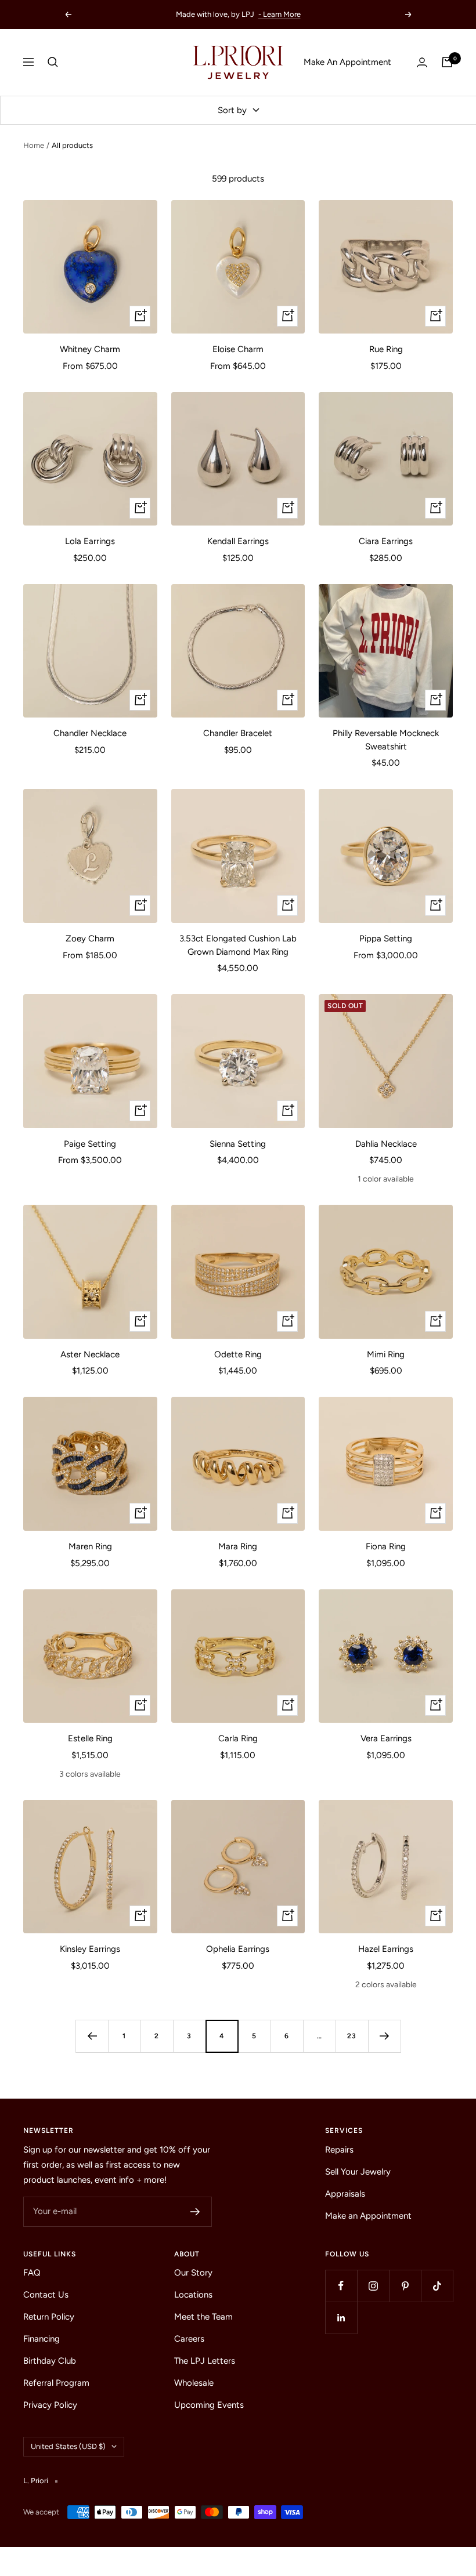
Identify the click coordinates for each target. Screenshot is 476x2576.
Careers (189, 2339)
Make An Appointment (347, 62)
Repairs (339, 2150)
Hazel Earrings (386, 1949)
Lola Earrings (90, 541)
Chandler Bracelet (238, 733)
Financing (42, 2339)
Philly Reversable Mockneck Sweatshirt (386, 740)
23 (352, 2036)
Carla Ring (238, 1738)
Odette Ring (238, 1354)
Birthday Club (50, 2361)
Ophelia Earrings (238, 1949)
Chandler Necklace (90, 733)
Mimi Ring (386, 1354)
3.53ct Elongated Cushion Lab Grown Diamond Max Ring (238, 945)
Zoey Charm (90, 939)
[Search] (53, 62)
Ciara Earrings (386, 541)
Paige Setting (90, 1144)
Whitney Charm (90, 349)
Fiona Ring (386, 1546)
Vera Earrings (386, 1738)
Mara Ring (238, 1546)
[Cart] (447, 62)
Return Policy (49, 2317)
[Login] (422, 62)
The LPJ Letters (205, 2361)
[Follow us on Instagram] (373, 2286)
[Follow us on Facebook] (341, 2286)
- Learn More (280, 14)
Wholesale (194, 2383)
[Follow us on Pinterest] (405, 2286)
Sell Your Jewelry (358, 2172)
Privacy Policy (50, 2405)
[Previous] (92, 2036)
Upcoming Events (209, 2405)
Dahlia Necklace (386, 1144)
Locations (193, 2295)
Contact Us (46, 2295)
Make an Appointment (368, 2216)
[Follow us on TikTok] (437, 2286)
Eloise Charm (238, 349)
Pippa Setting (386, 939)
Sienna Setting (238, 1144)
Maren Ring (90, 1546)
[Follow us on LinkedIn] (341, 2318)
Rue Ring (386, 349)
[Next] (384, 2036)
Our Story (193, 2273)
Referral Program (56, 2383)
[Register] (195, 2212)
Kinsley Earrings (90, 1949)
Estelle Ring (90, 1738)
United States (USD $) (68, 2446)
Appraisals (345, 2194)
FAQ (32, 2273)
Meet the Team (203, 2317)
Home (34, 145)
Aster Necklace (90, 1354)
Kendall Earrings (238, 541)
